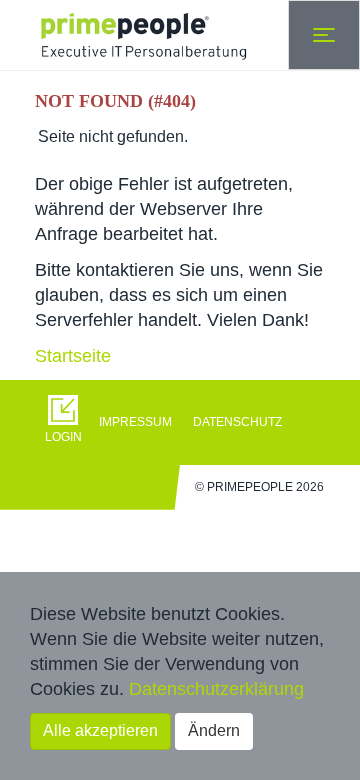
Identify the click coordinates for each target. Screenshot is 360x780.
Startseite (73, 356)
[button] (67, 422)
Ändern (214, 730)
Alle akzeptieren (100, 730)
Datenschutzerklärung (216, 689)
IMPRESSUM (135, 422)
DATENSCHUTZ (237, 422)
